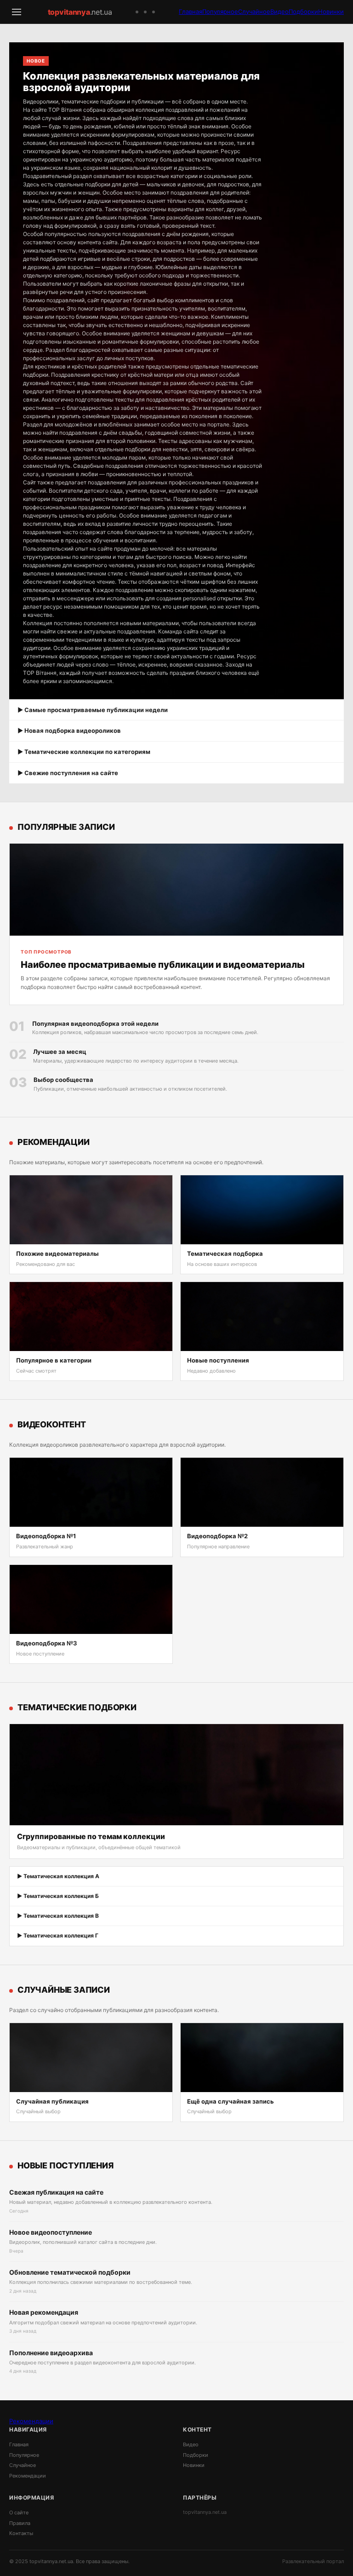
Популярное (220, 11)
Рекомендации (31, 2421)
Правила (20, 2523)
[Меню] (17, 12)
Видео (279, 11)
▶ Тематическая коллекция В (58, 1916)
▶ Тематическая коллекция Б (58, 1896)
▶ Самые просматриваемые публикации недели (93, 710)
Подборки (303, 11)
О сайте (19, 2513)
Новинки (331, 11)
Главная (191, 11)
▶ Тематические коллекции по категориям (84, 752)
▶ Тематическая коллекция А (58, 1876)
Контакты (21, 2533)
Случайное (254, 11)
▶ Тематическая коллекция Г (58, 1935)
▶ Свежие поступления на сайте (68, 773)
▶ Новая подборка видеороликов (69, 730)
